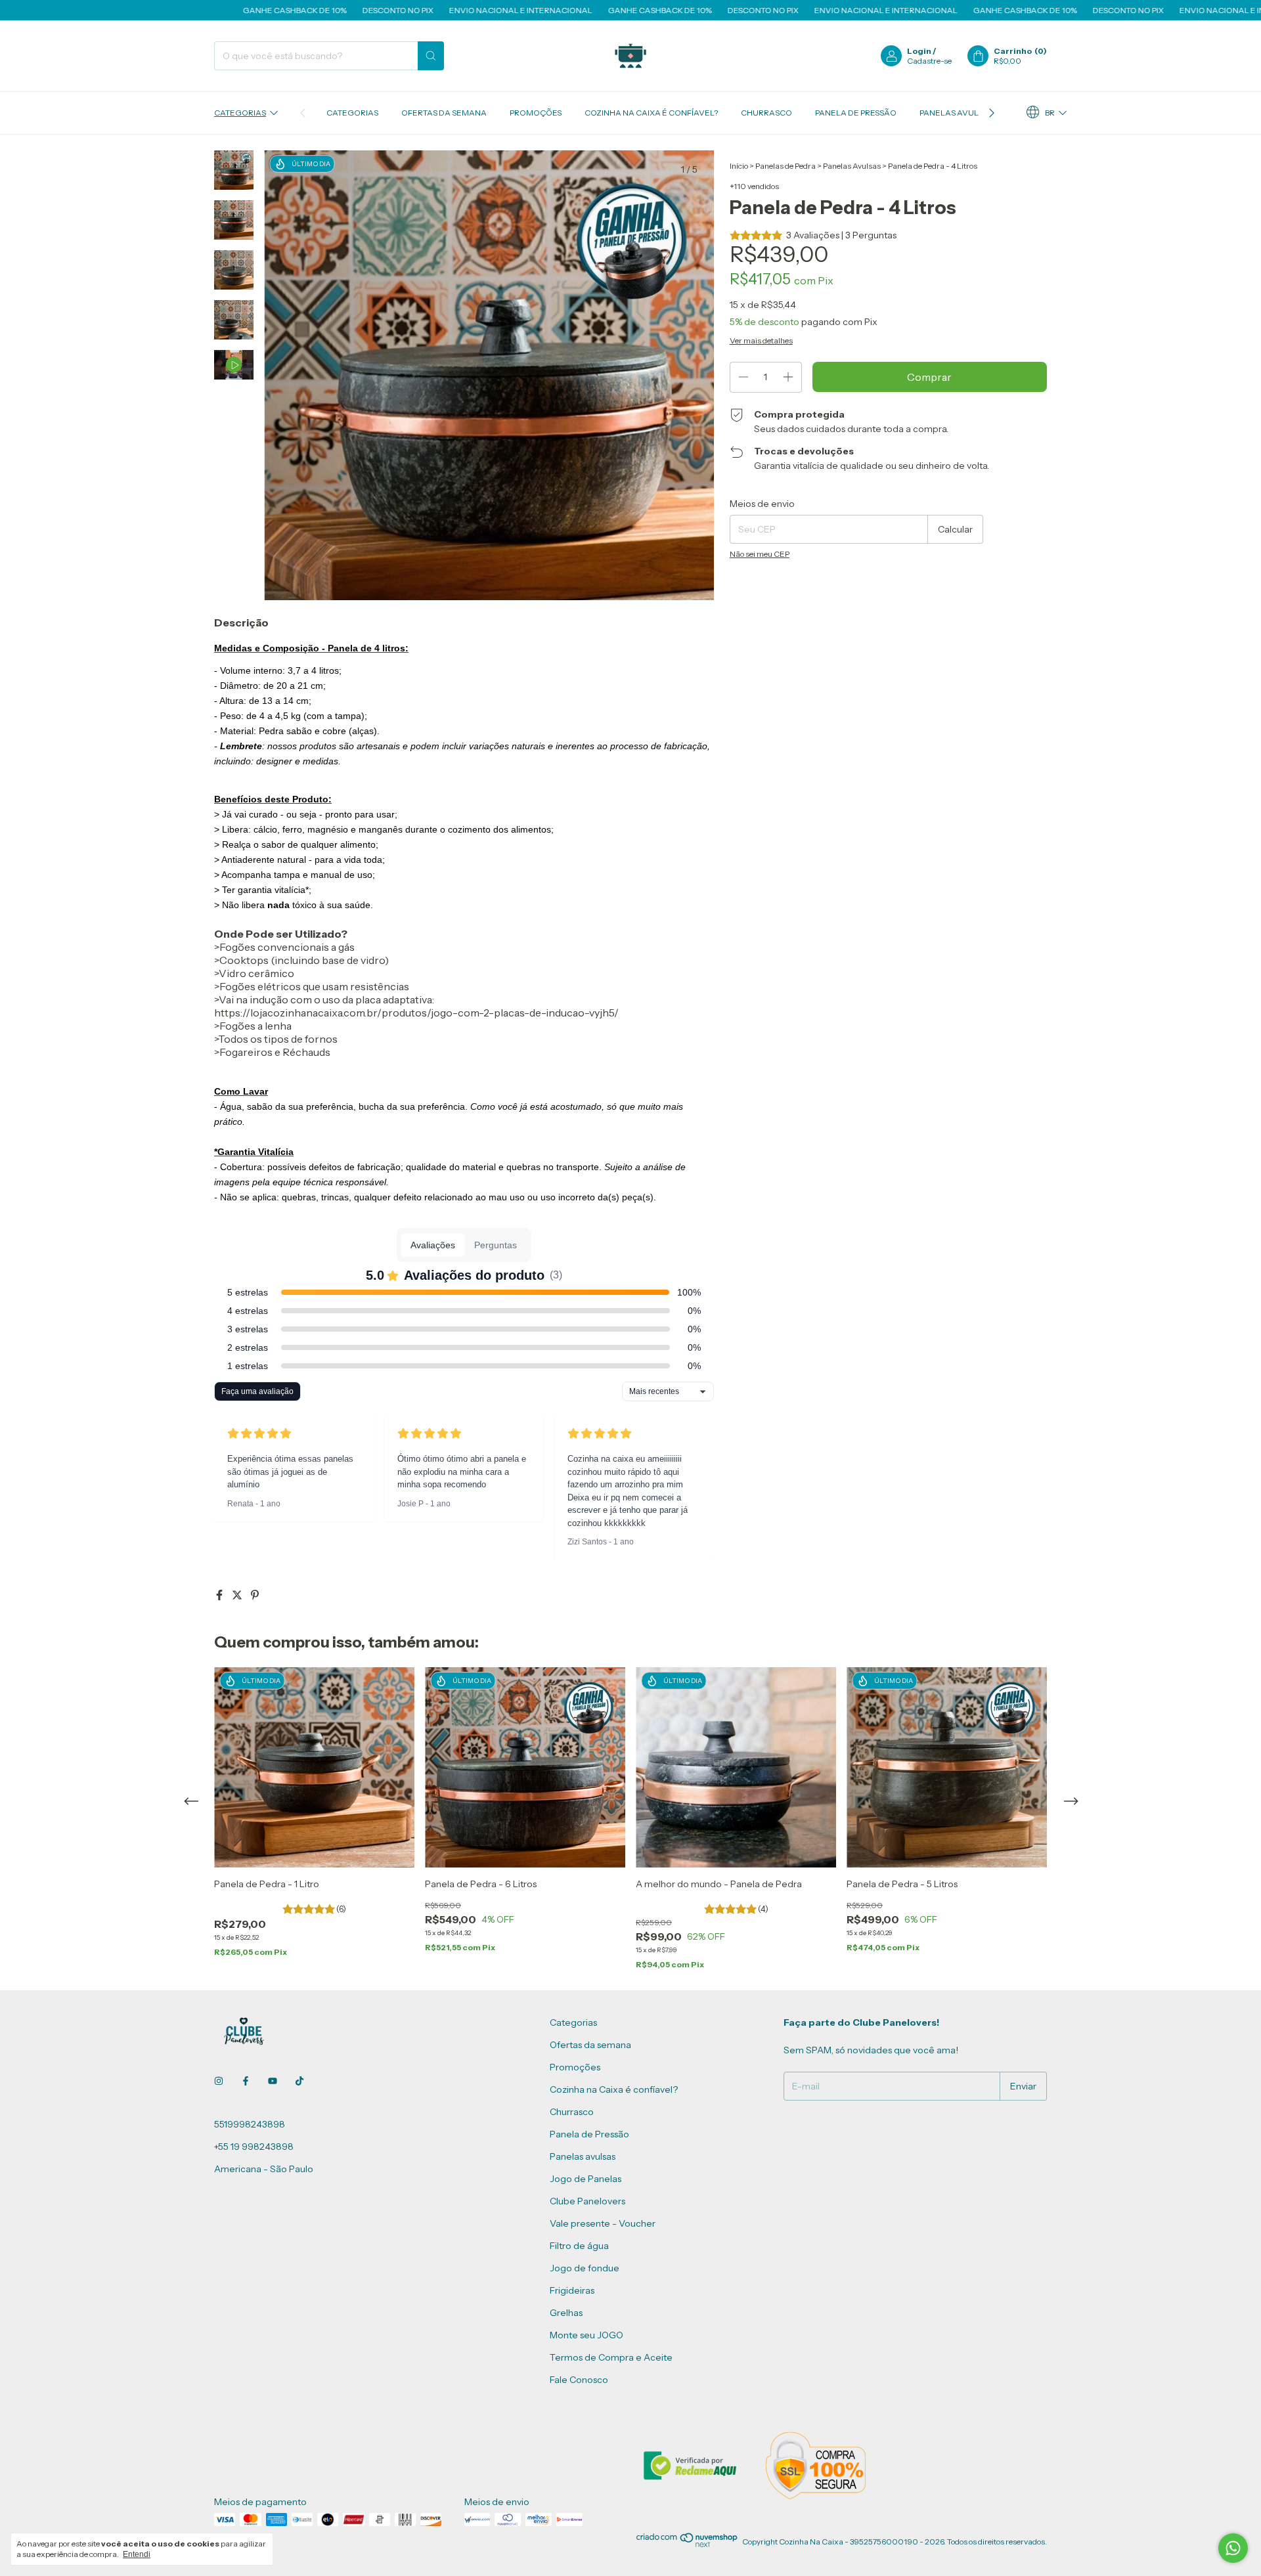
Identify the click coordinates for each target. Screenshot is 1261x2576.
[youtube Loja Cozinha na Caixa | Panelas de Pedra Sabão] (273, 2081)
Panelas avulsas (956, 113)
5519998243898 (250, 2124)
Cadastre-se (929, 61)
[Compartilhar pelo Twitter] (238, 1595)
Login (919, 51)
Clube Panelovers (587, 2201)
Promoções (536, 113)
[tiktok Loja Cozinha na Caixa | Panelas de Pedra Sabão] (299, 2081)
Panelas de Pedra (785, 166)
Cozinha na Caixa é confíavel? (651, 113)
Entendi (137, 2554)
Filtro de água (579, 2246)
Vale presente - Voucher (603, 2223)
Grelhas (566, 2313)
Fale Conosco (579, 2380)
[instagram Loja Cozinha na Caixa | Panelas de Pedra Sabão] (219, 2081)
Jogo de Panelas (586, 2179)
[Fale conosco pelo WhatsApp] (1233, 2548)
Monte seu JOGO (586, 2335)
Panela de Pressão (856, 113)
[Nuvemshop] (687, 2545)
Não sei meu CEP (760, 554)
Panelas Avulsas (852, 166)
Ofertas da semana (444, 113)
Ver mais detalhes (761, 340)
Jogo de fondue (585, 2268)
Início (739, 166)
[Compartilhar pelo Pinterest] (255, 1595)
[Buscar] (431, 56)
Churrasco (766, 113)
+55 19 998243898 (254, 2147)
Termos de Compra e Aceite (611, 2357)
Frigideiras (572, 2290)
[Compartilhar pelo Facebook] (220, 1595)
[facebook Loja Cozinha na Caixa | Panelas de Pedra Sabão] (246, 2081)
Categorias (240, 113)
